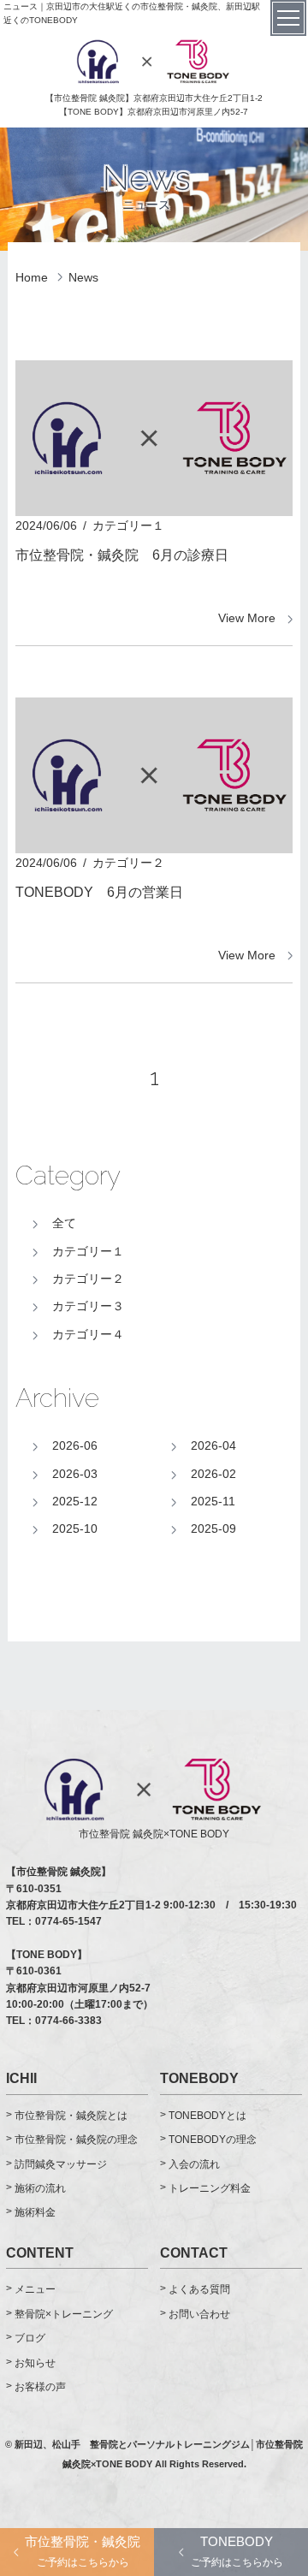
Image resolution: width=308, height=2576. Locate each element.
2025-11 (213, 1501)
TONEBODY (237, 2551)
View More (247, 618)
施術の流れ (40, 2188)
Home (32, 277)
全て (64, 1223)
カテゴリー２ (88, 1279)
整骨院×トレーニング (64, 2314)
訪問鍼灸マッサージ (61, 2164)
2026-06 (75, 1445)
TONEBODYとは (207, 2116)
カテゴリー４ (88, 1334)
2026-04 (213, 1445)
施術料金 (35, 2212)
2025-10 (75, 1528)
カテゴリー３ (88, 1306)
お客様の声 (40, 2387)
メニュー (35, 2289)
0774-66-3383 (68, 2021)
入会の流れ (194, 2164)
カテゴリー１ (88, 1251)
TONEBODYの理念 (213, 2140)
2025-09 (213, 1528)
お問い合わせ (199, 2314)
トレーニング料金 (210, 2188)
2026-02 (213, 1474)
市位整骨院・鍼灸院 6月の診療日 (122, 555)
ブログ (30, 2338)
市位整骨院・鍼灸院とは (71, 2116)
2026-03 (75, 1474)
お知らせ (35, 2363)
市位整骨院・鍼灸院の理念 (76, 2140)
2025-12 (75, 1501)
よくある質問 (199, 2289)
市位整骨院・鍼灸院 (83, 2551)
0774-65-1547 (68, 1921)
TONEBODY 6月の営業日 (99, 892)
